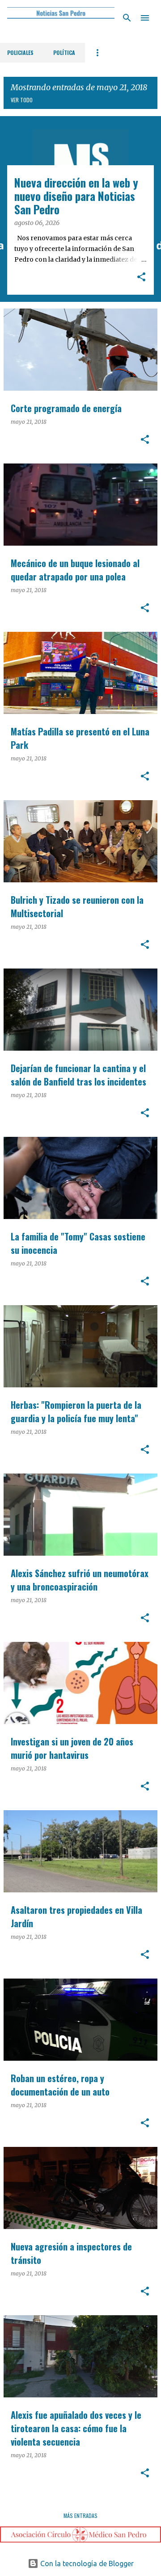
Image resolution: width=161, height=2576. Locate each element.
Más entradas (80, 2515)
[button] (141, 278)
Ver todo (22, 100)
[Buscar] (127, 18)
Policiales (20, 52)
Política (64, 52)
